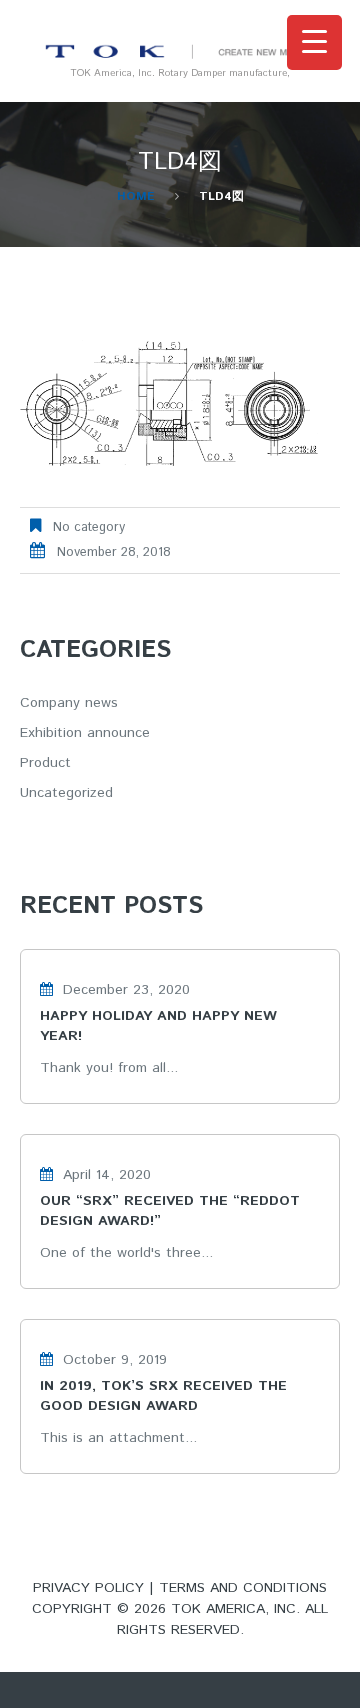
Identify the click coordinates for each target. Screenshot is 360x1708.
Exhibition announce (85, 733)
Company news (69, 703)
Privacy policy (88, 1588)
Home (136, 196)
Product (45, 763)
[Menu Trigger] (314, 42)
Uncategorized (66, 793)
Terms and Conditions (243, 1588)
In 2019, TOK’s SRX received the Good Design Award (163, 1396)
